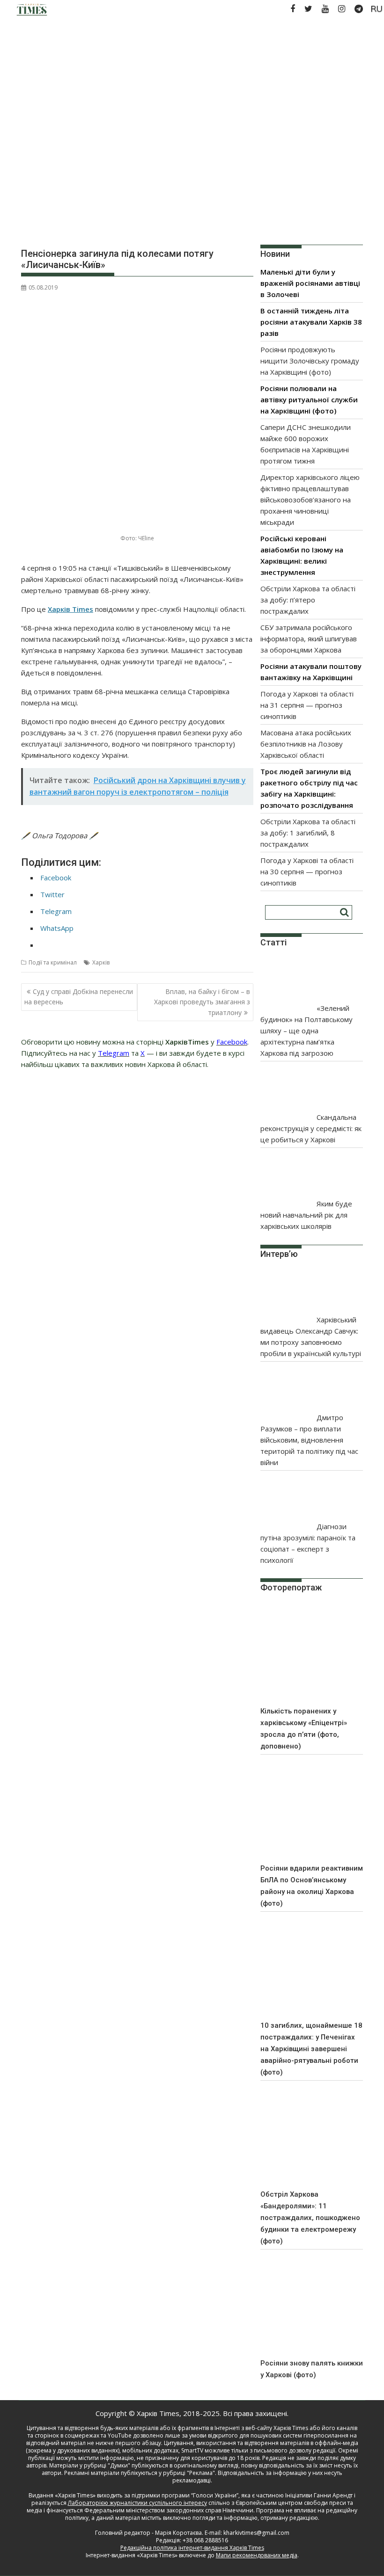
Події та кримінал (53, 962)
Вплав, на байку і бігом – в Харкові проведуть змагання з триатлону (202, 1002)
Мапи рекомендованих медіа (257, 2555)
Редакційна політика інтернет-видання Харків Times (192, 2548)
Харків (101, 962)
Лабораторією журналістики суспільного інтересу (137, 2503)
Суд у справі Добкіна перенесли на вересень (79, 997)
